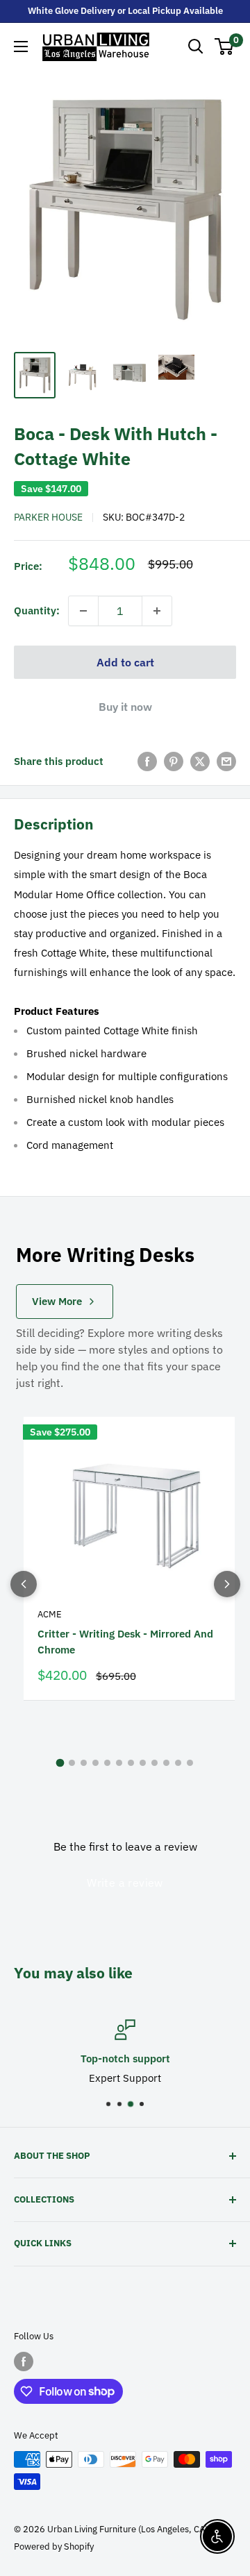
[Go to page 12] (190, 1763)
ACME (50, 1614)
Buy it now (125, 707)
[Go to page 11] (178, 1763)
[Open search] (196, 47)
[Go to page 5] (107, 1763)
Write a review (125, 1883)
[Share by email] (226, 761)
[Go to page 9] (155, 1763)
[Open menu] (21, 47)
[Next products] (227, 1584)
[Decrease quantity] (83, 611)
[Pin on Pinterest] (174, 761)
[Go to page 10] (166, 1763)
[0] (225, 47)
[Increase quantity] (157, 611)
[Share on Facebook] (147, 761)
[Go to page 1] (60, 1762)
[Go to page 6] (119, 1763)
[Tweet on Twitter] (200, 761)
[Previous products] (24, 1584)
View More (57, 1301)
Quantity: (37, 611)
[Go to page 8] (143, 1763)
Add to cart (125, 662)
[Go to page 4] (95, 1763)
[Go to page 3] (84, 1763)
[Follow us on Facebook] (24, 2362)
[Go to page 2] (72, 1763)
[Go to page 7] (131, 1763)
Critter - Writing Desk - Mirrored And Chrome (125, 1642)
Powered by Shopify (54, 2546)
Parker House (48, 517)
